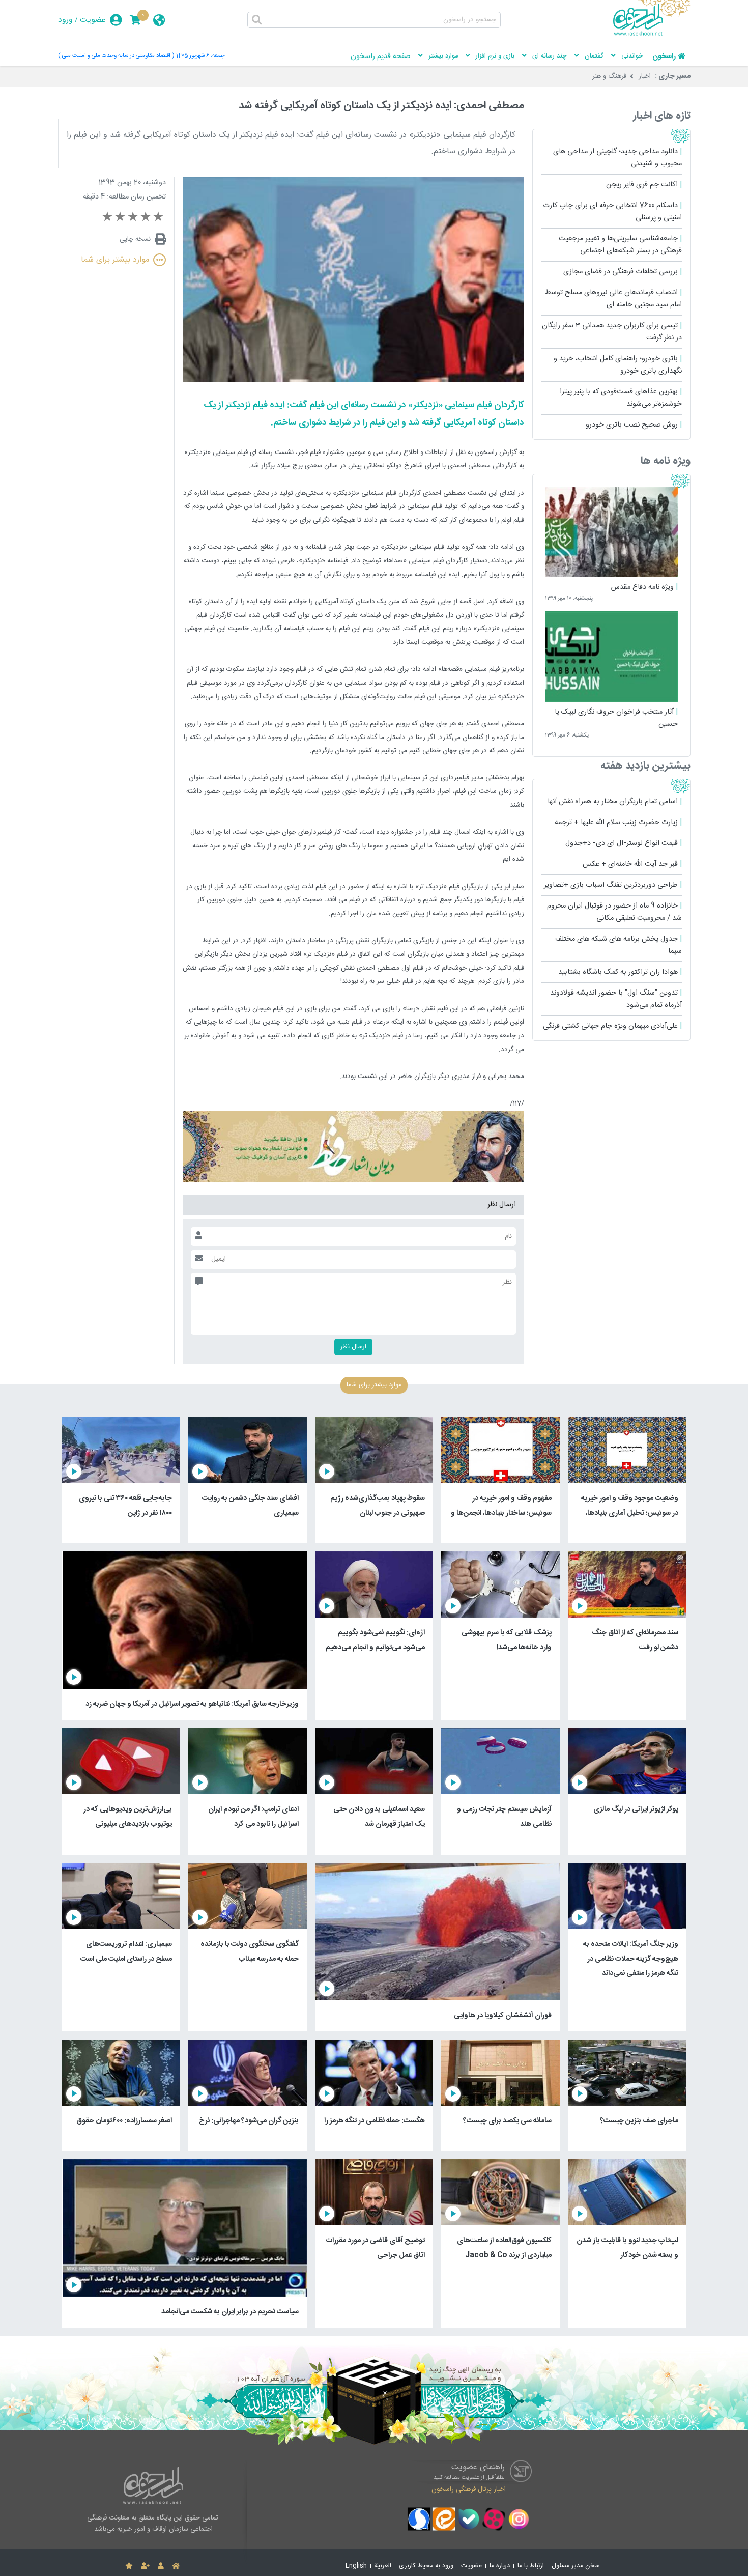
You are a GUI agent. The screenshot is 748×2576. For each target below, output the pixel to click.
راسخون (664, 56)
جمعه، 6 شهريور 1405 (200, 56)
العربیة (383, 2566)
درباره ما (500, 2566)
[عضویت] (145, 2566)
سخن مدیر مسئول (576, 2566)
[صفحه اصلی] (176, 2566)
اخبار (645, 76)
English (356, 2566)
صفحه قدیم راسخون (381, 56)
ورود (65, 20)
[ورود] (161, 2566)
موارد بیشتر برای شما (115, 260)
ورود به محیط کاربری (426, 2566)
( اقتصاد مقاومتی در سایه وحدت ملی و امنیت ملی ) (116, 56)
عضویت (93, 20)
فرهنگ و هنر (609, 76)
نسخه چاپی (135, 239)
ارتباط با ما (531, 2566)
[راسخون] (652, 34)
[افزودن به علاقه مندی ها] (129, 2566)
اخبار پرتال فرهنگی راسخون (469, 2489)
